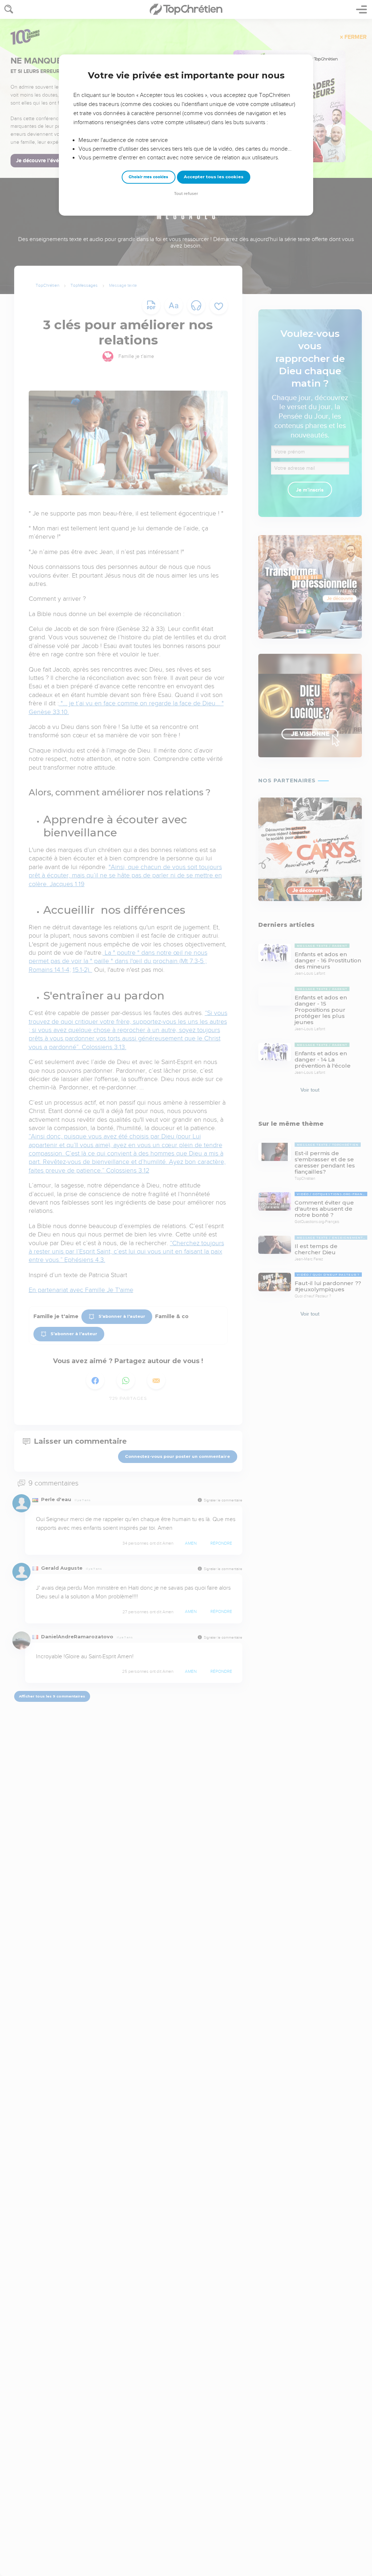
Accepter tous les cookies (214, 177)
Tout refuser (186, 194)
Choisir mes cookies (148, 177)
